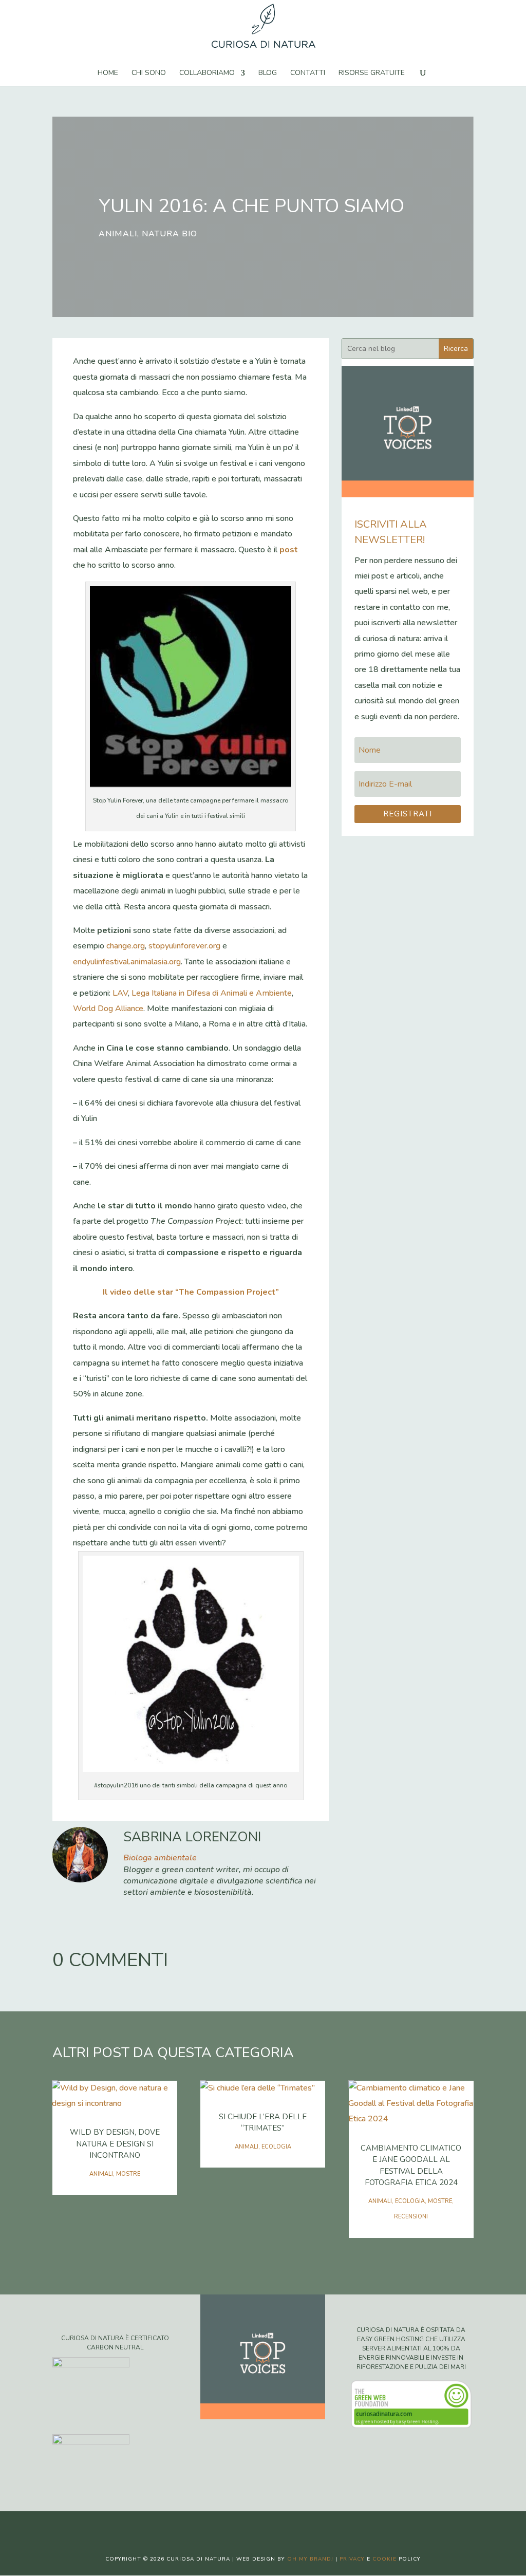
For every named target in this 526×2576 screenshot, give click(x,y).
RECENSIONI (411, 2217)
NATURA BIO (170, 234)
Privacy (352, 2559)
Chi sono (149, 73)
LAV (120, 993)
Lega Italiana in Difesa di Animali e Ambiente (212, 993)
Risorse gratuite (372, 73)
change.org (126, 946)
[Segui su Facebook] (232, 2528)
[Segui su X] (253, 2528)
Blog (268, 73)
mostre (128, 2174)
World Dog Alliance (108, 1009)
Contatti (308, 73)
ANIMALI (118, 234)
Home (108, 73)
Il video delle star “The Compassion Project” (191, 1292)
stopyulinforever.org (184, 946)
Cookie (384, 2559)
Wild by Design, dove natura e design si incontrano (115, 2144)
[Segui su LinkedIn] (294, 2528)
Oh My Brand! (310, 2559)
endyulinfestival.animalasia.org (127, 962)
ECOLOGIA (276, 2147)
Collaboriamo (207, 73)
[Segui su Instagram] (273, 2528)
